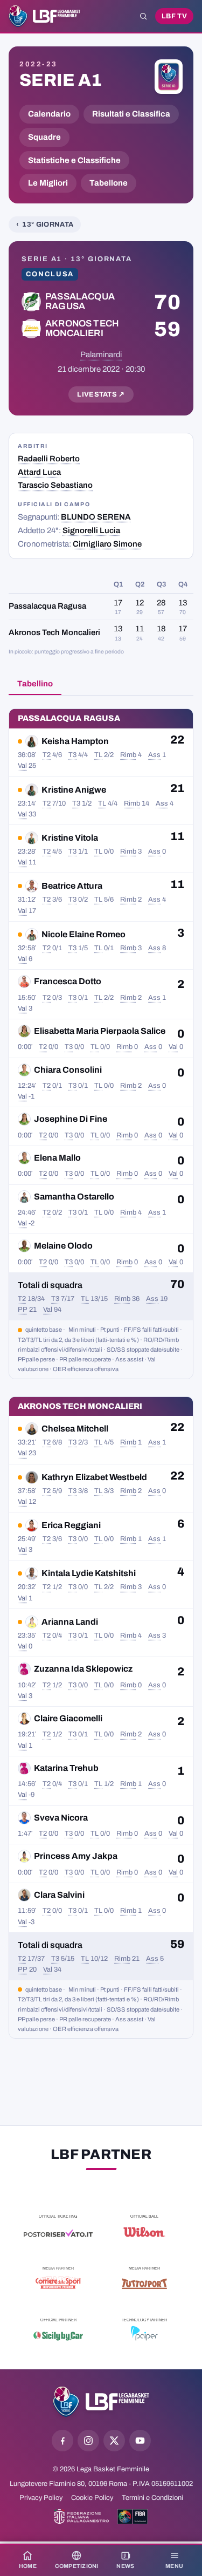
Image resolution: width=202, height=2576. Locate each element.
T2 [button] (47, 755)
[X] (114, 2441)
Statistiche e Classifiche (74, 160)
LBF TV (174, 16)
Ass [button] (154, 755)
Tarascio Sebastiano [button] (55, 485)
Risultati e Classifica (131, 114)
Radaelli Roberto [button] (49, 459)
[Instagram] (88, 2441)
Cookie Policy (92, 2498)
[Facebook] (62, 2441)
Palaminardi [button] (101, 355)
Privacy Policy (41, 2498)
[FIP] (82, 2517)
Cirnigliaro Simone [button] (107, 544)
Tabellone (109, 183)
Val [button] (22, 766)
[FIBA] (133, 2517)
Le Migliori (48, 183)
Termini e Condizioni (152, 2498)
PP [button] (23, 1310)
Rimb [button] (128, 755)
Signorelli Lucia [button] (91, 530)
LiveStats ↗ (101, 394)
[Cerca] (143, 16)
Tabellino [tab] (35, 684)
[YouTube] (140, 2441)
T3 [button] (72, 755)
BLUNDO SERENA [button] (96, 517)
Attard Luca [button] (39, 472)
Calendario (49, 114)
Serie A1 (61, 80)
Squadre (44, 137)
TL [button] (98, 755)
